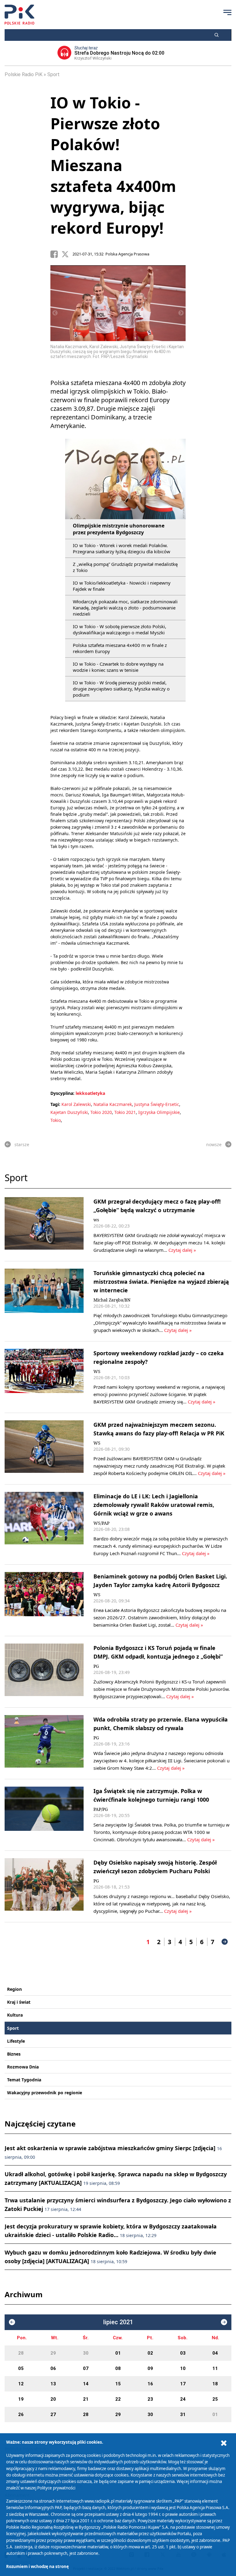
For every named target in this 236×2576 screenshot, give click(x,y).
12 (21, 2384)
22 (118, 2399)
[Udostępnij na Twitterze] (67, 254)
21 (86, 2399)
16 (150, 2384)
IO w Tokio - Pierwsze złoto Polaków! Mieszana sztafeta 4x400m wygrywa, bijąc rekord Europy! (113, 165)
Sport (53, 74)
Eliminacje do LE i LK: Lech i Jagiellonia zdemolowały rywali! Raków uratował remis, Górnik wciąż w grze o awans (154, 1505)
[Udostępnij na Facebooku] (56, 254)
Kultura (15, 2015)
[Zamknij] (224, 2443)
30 (86, 2353)
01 (118, 2353)
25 (215, 2399)
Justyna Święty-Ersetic (157, 1104)
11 (215, 2368)
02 (150, 2353)
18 (215, 2384)
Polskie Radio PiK (24, 74)
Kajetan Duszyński (69, 1112)
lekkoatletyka (90, 1093)
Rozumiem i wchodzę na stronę (37, 2566)
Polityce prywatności (56, 2488)
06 (53, 2368)
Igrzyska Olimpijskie (159, 1112)
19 (21, 2399)
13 (53, 2384)
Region (14, 1989)
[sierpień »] (224, 2322)
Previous (55, 313)
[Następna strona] (225, 1942)
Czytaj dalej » (182, 1250)
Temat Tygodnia (24, 2080)
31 (183, 2415)
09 (150, 2368)
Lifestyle (16, 2041)
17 (183, 2384)
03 (183, 2353)
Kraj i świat (19, 2002)
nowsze (214, 1144)
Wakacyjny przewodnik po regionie (45, 2093)
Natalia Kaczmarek (113, 1104)
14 (86, 2384)
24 (183, 2399)
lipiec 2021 (118, 2322)
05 (21, 2368)
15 (118, 2384)
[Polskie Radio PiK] (20, 15)
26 (21, 2415)
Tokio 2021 (125, 1112)
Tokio (56, 1120)
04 (215, 2353)
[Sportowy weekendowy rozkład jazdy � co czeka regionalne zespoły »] (44, 1377)
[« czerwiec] (12, 2322)
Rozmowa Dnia (23, 2067)
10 (183, 2368)
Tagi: (56, 1104)
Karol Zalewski (76, 1104)
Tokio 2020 (101, 1112)
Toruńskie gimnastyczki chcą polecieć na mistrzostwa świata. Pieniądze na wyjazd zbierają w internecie (161, 1282)
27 (53, 2415)
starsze (22, 1144)
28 (21, 2353)
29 (53, 2353)
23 (150, 2399)
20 (53, 2399)
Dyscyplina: (62, 1093)
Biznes (14, 2054)
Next (181, 313)
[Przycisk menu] (227, 12)
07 (86, 2368)
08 (118, 2368)
